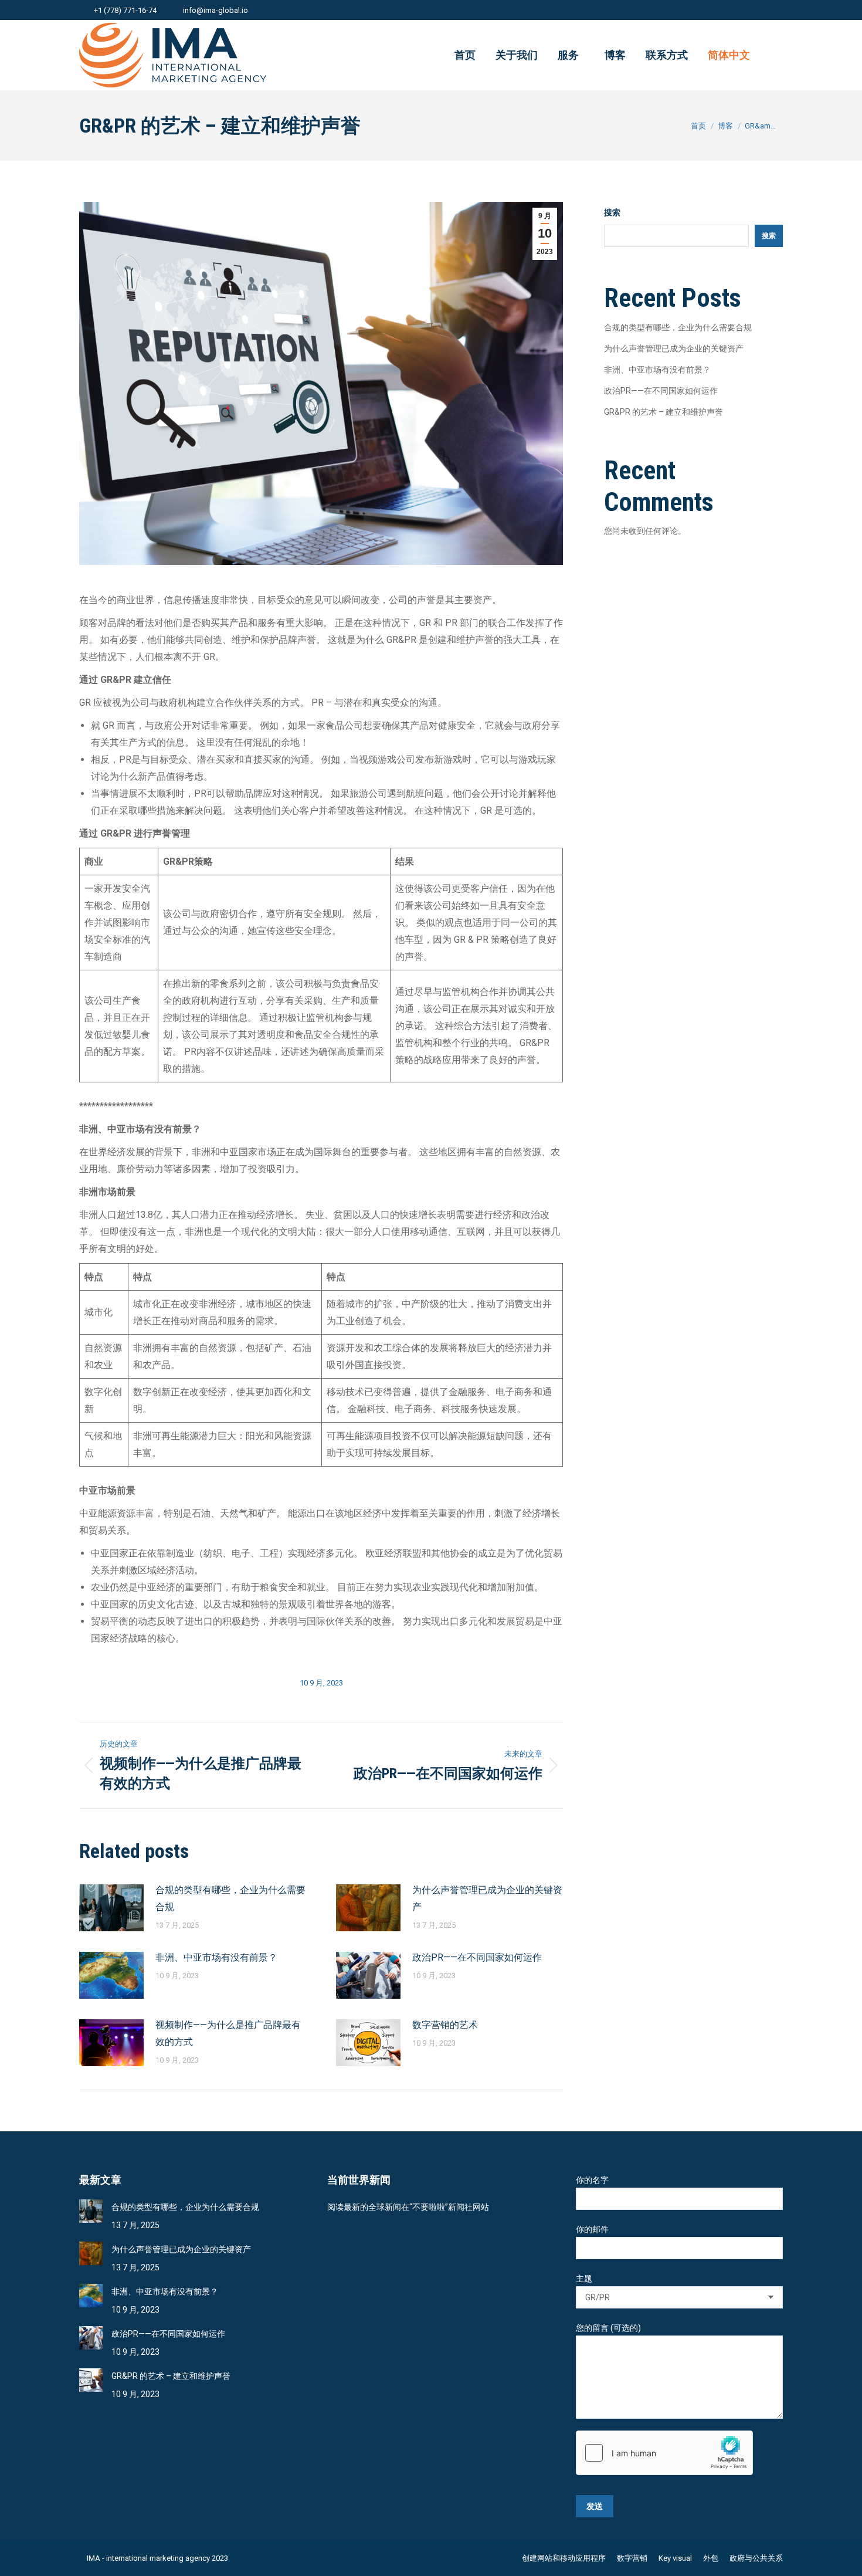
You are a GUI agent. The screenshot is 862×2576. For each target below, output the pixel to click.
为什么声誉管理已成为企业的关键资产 (487, 1898)
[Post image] (111, 1908)
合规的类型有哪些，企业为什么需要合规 (230, 1898)
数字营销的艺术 (445, 2025)
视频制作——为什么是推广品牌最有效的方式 (228, 2033)
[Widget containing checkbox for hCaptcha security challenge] (664, 2453)
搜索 (612, 212)
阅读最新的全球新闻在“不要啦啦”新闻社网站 (408, 2207)
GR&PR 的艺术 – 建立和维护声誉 (664, 412)
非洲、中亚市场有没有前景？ (216, 1957)
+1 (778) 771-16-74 (125, 10)
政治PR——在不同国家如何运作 (477, 1957)
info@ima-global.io (215, 10)
